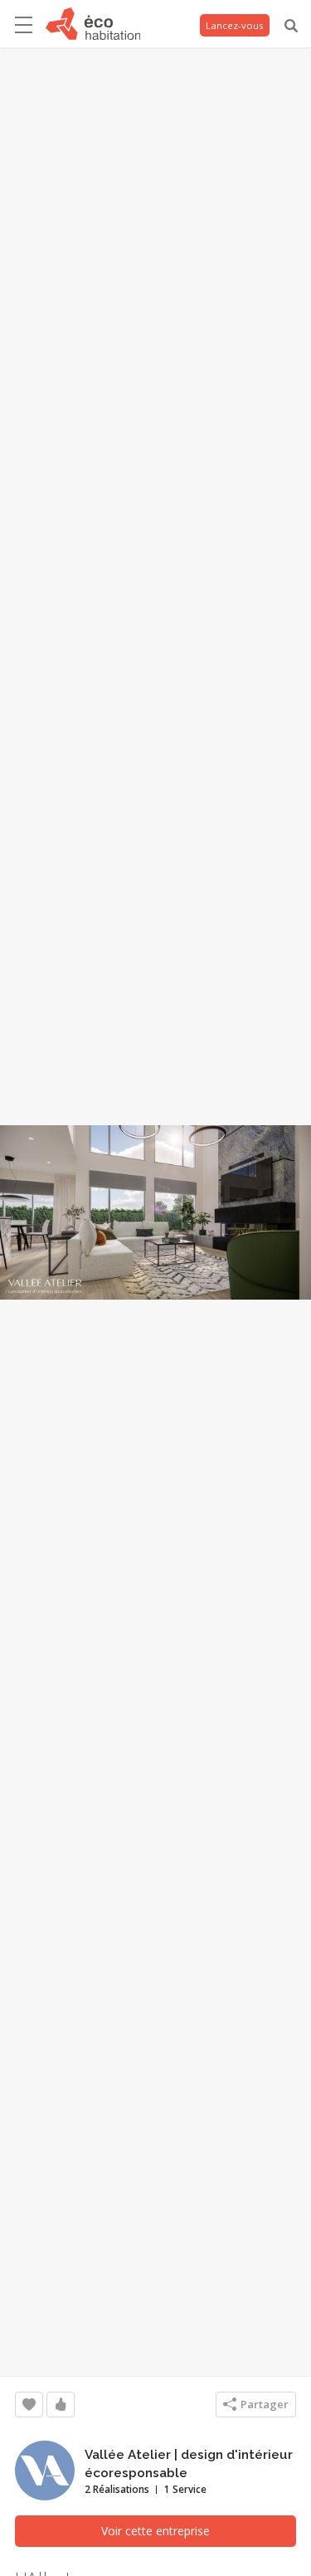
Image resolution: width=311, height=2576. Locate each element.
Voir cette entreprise (155, 2531)
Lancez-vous (235, 25)
